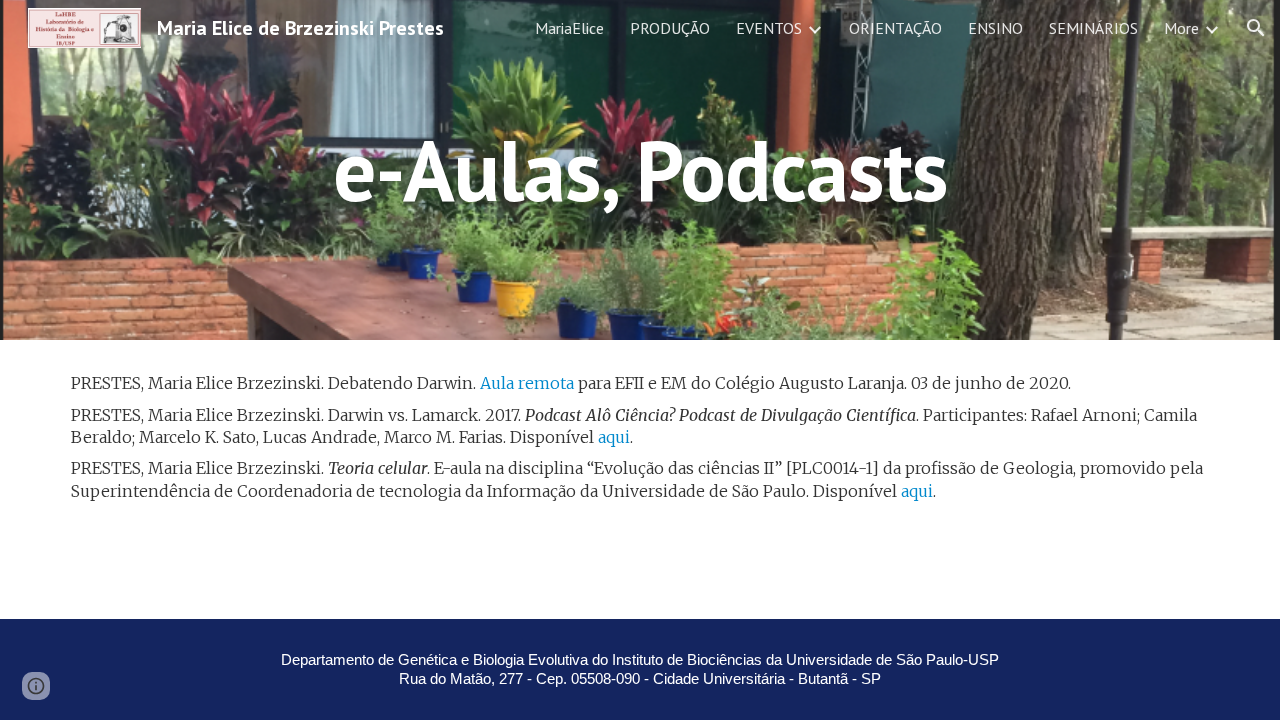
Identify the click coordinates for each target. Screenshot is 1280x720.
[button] (1256, 28)
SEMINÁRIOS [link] (1093, 28)
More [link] (1181, 28)
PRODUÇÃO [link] (670, 28)
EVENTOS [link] (769, 28)
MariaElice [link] (569, 28)
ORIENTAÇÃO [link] (895, 28)
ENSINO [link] (995, 28)
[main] (640, 169)
